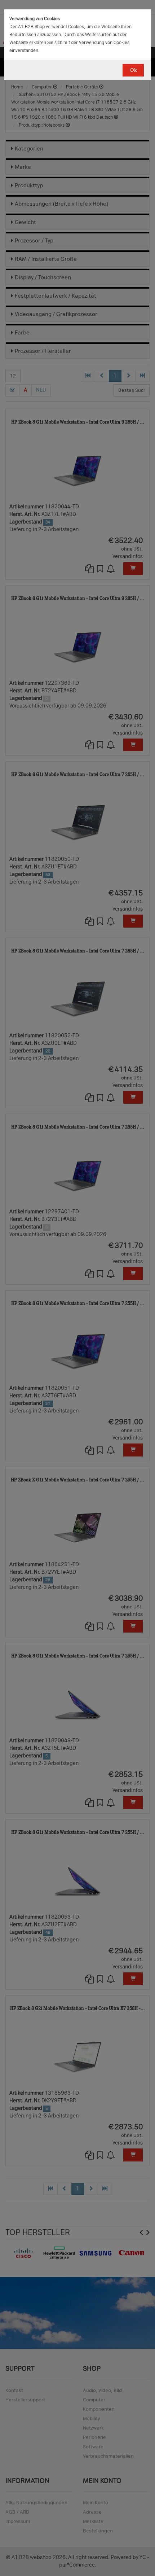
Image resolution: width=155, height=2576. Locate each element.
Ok (133, 70)
